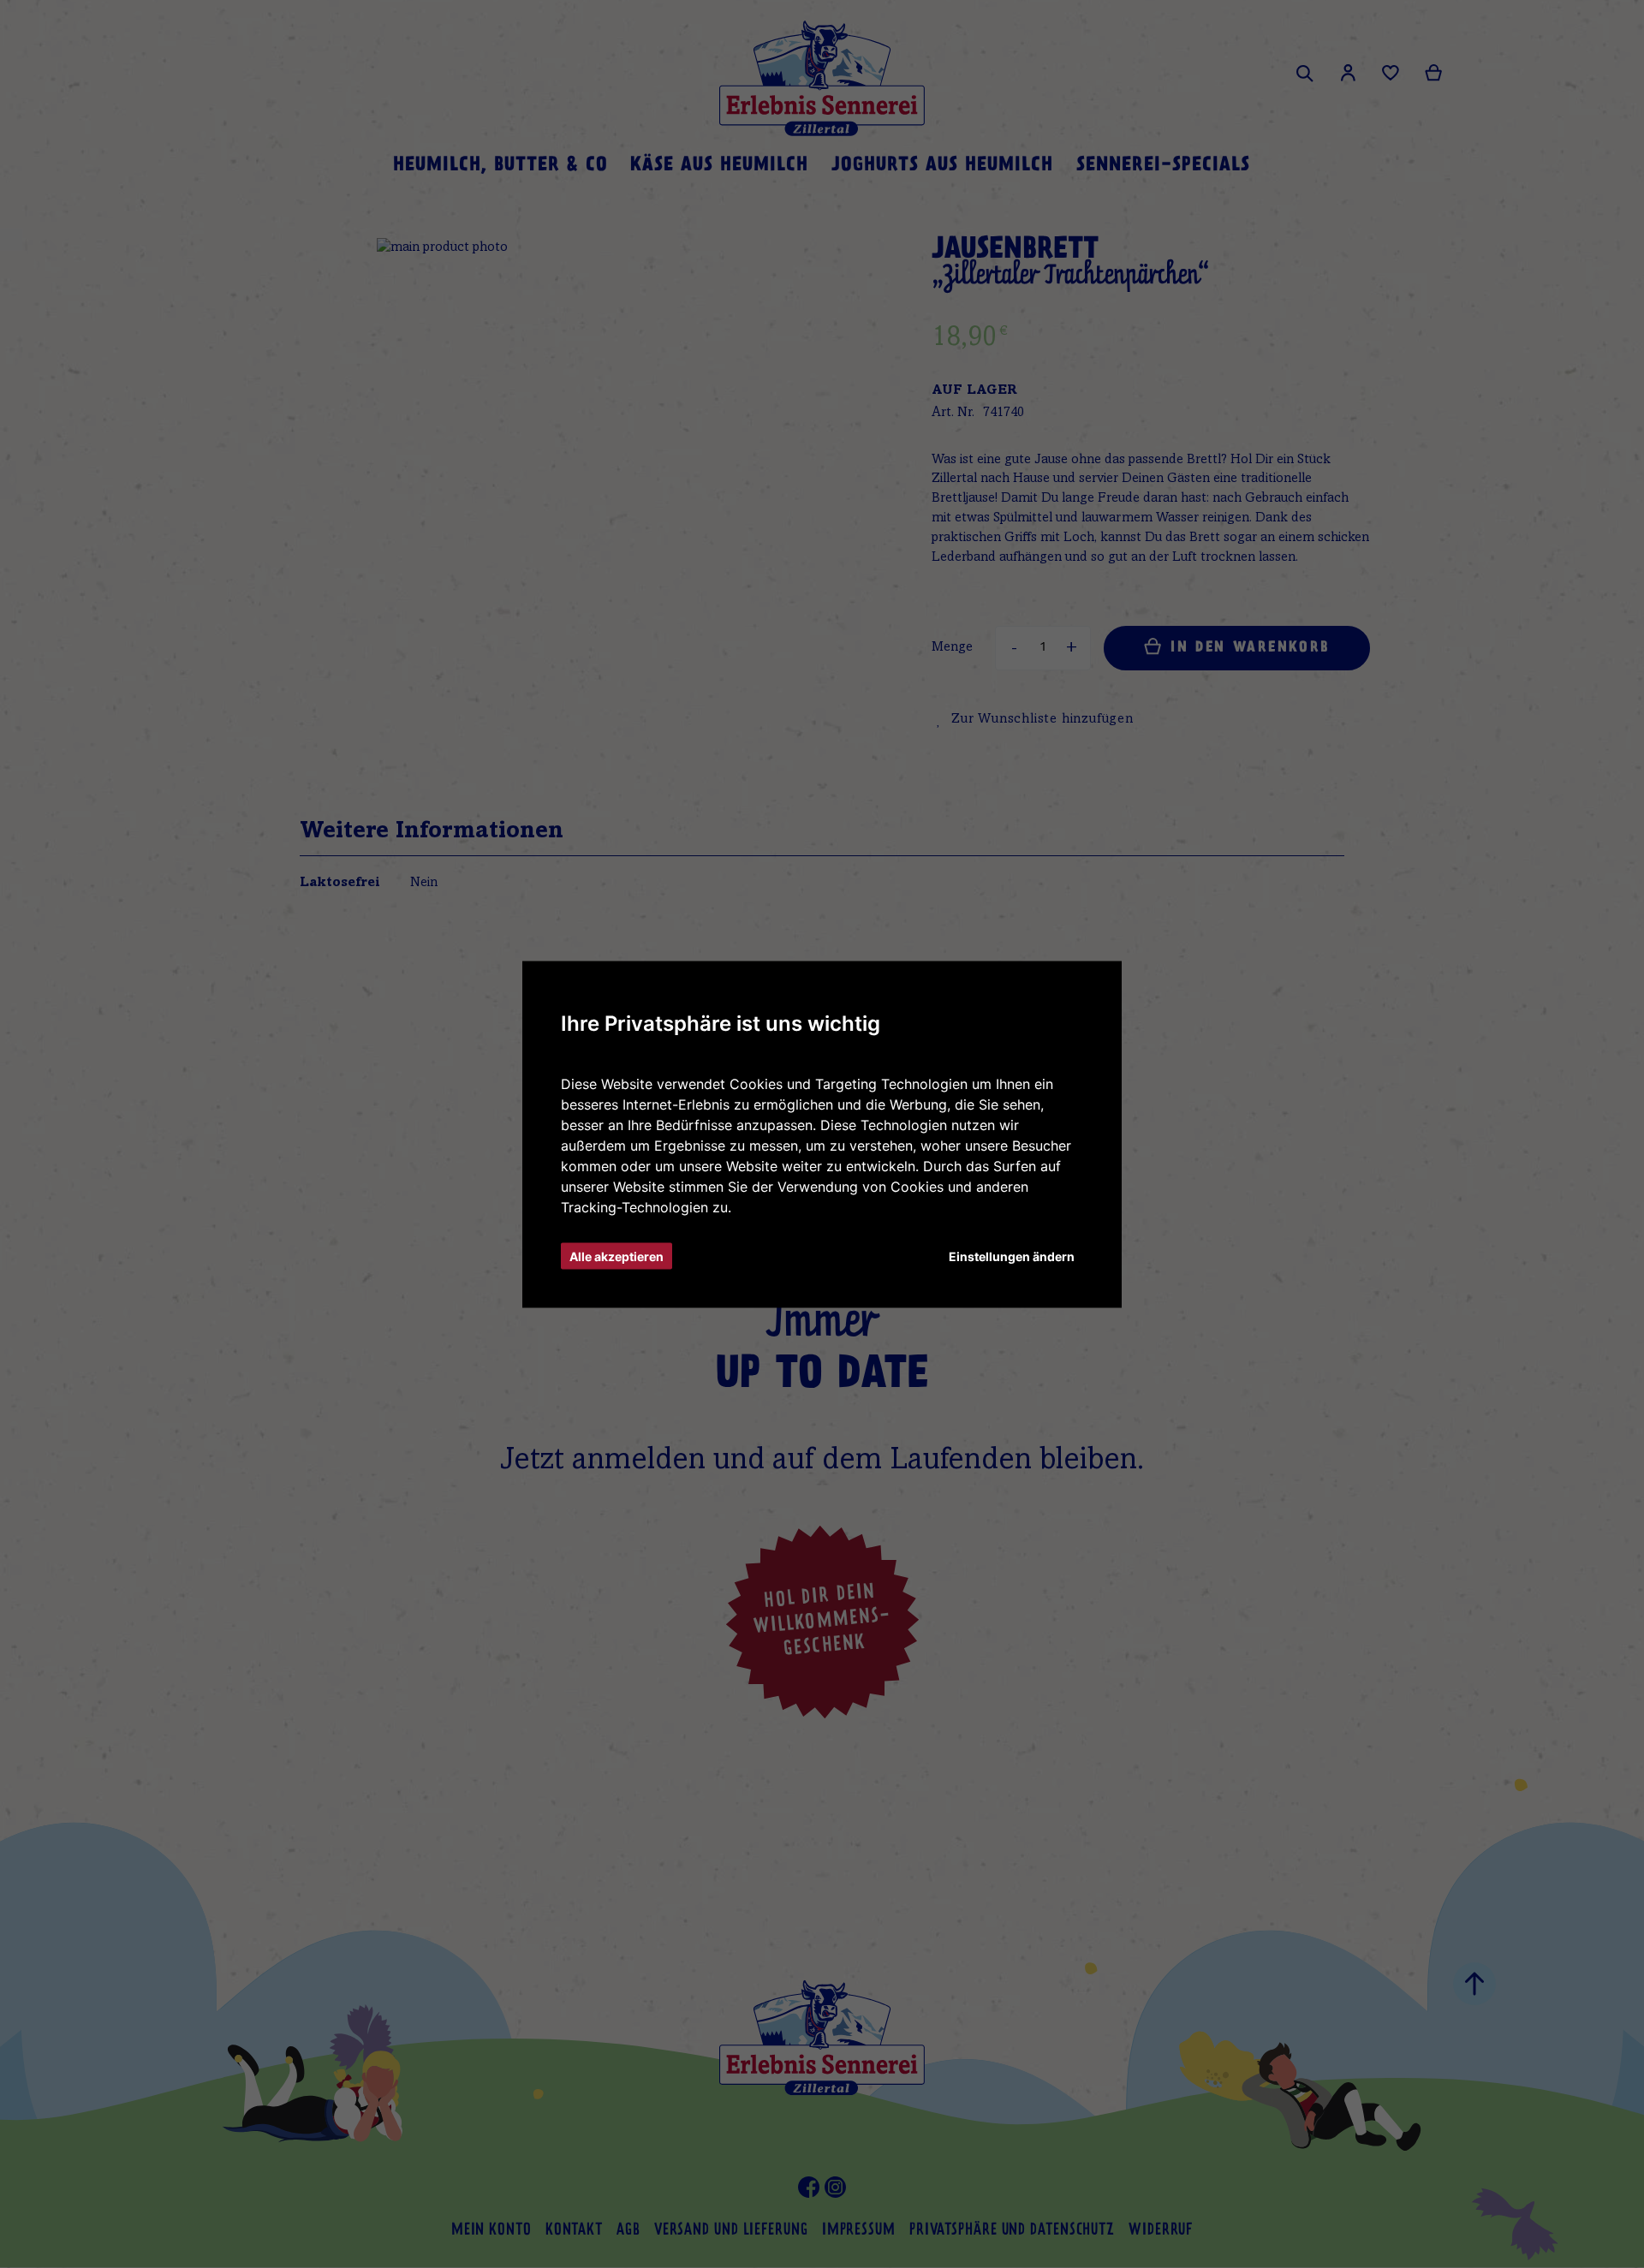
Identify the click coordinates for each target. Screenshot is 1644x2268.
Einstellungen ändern (1012, 1256)
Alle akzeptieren (616, 1256)
